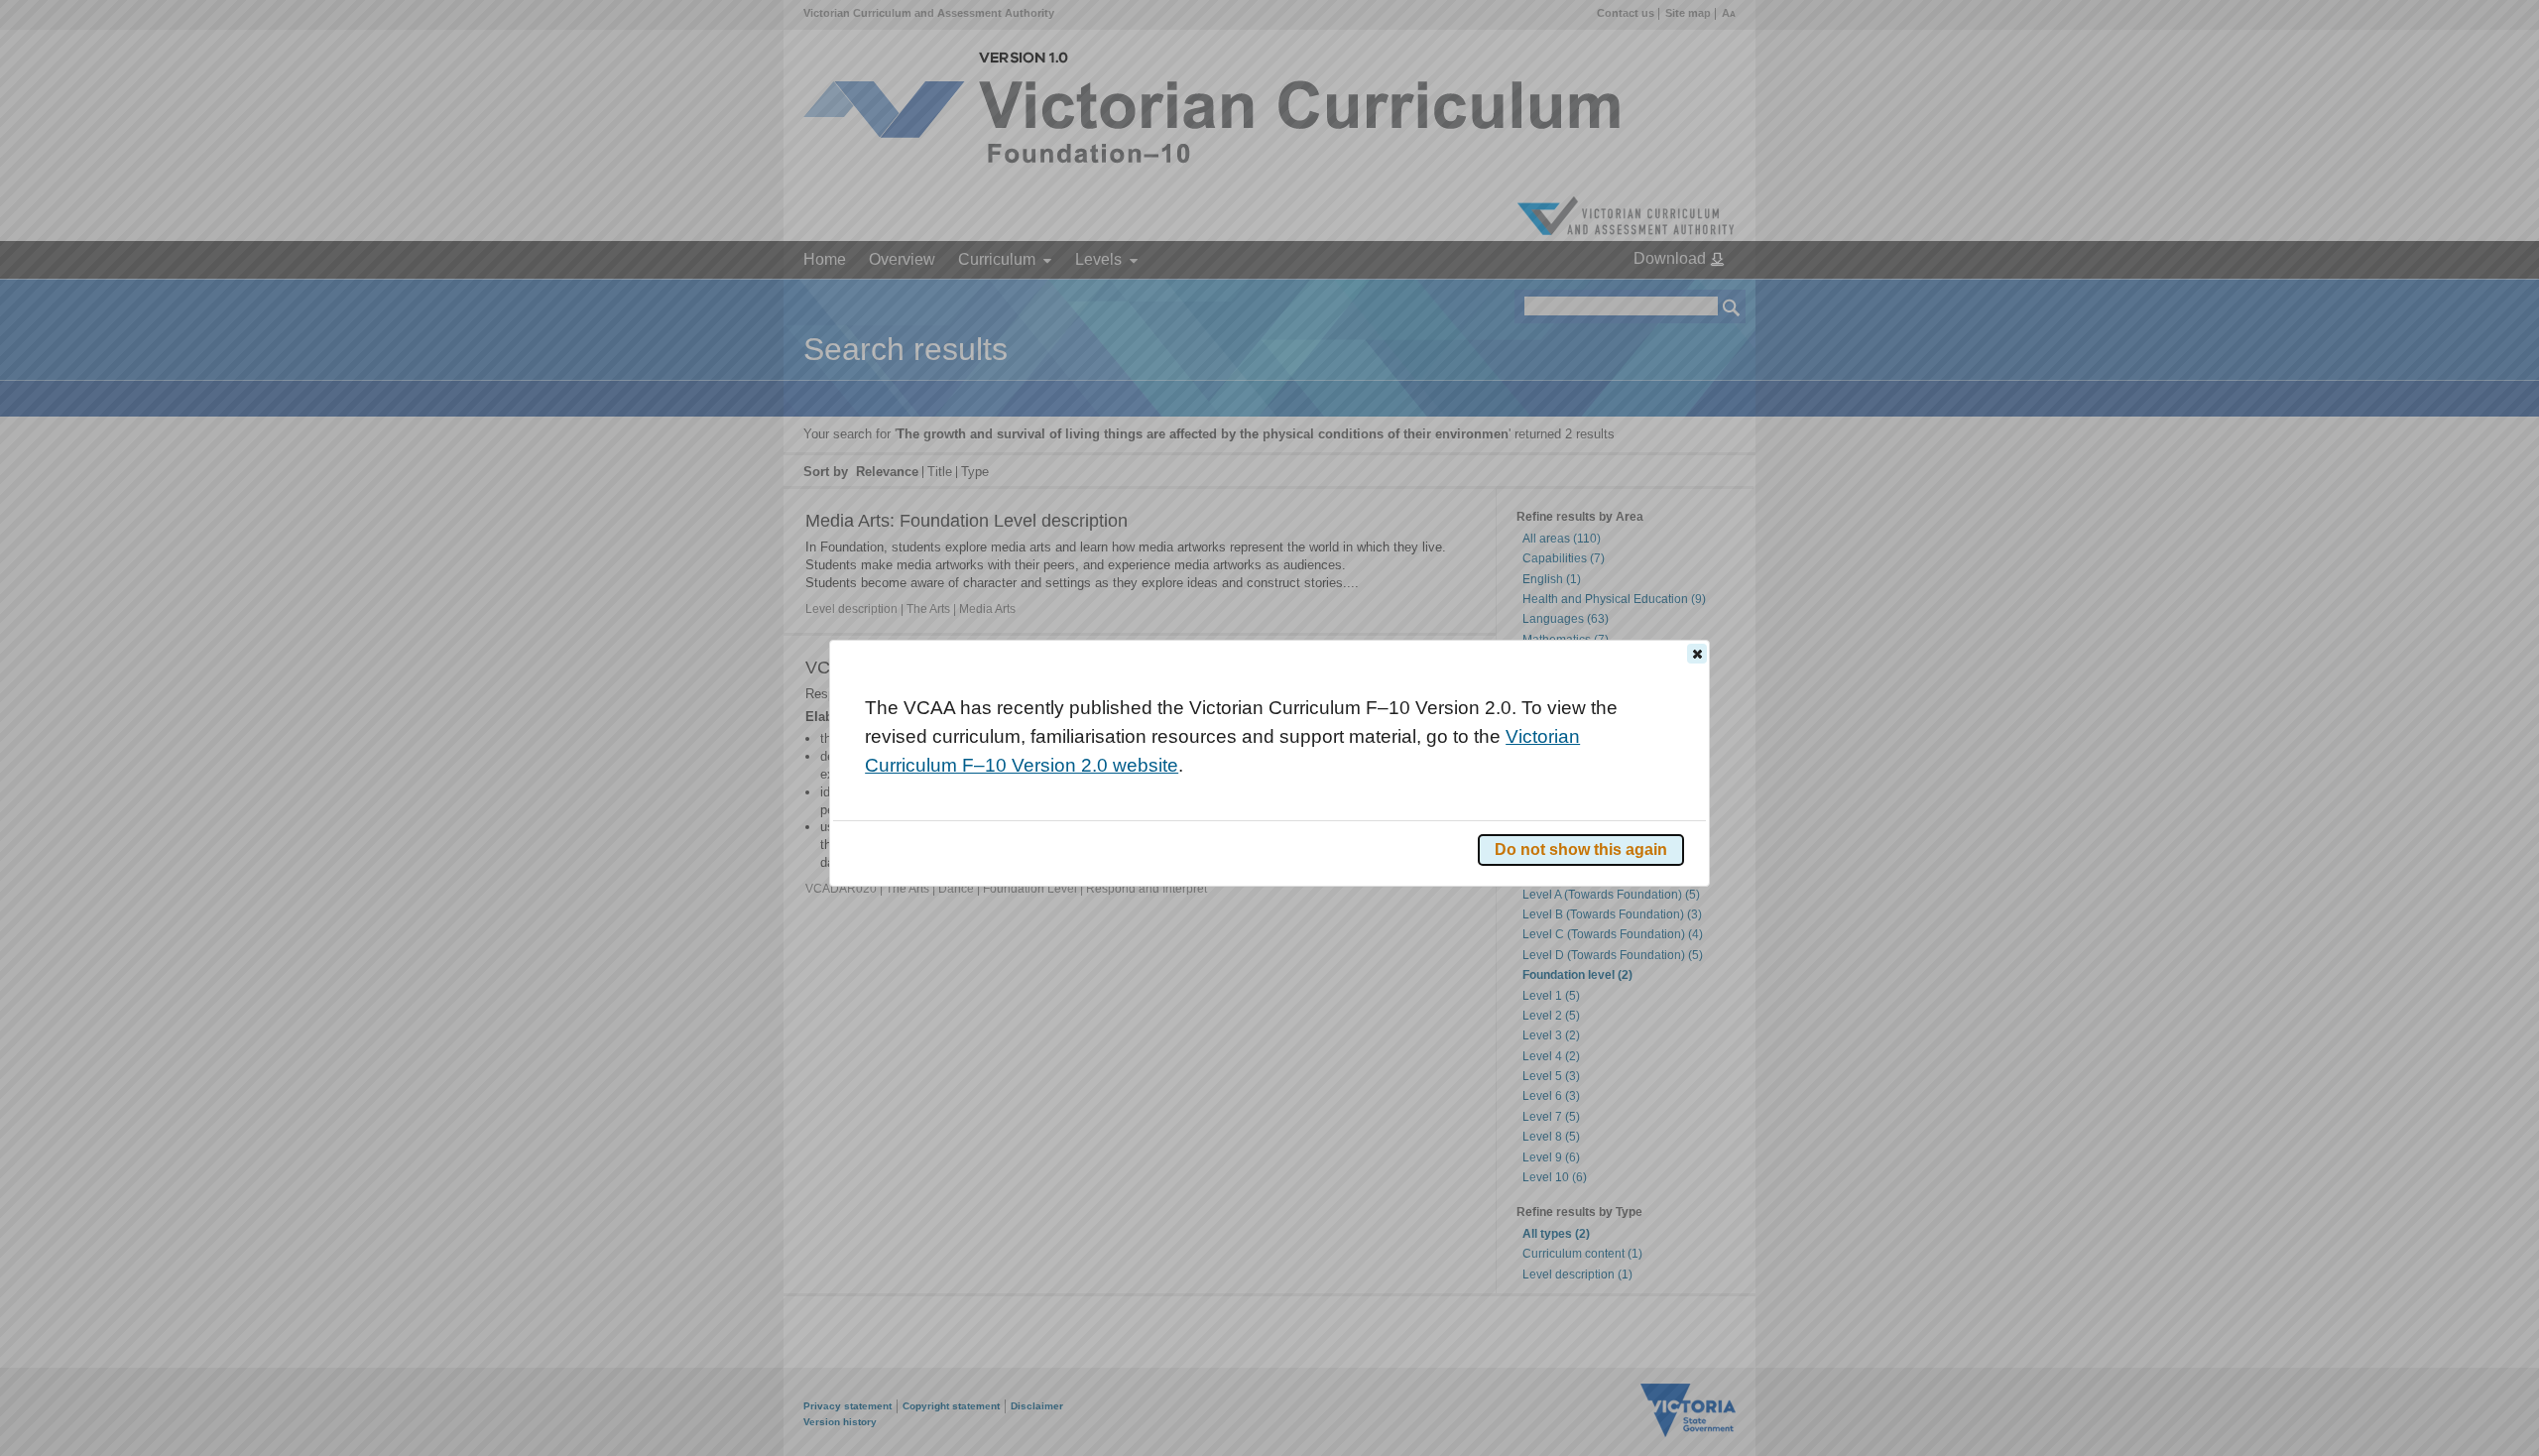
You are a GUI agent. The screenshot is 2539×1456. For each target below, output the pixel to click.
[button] (1697, 654)
